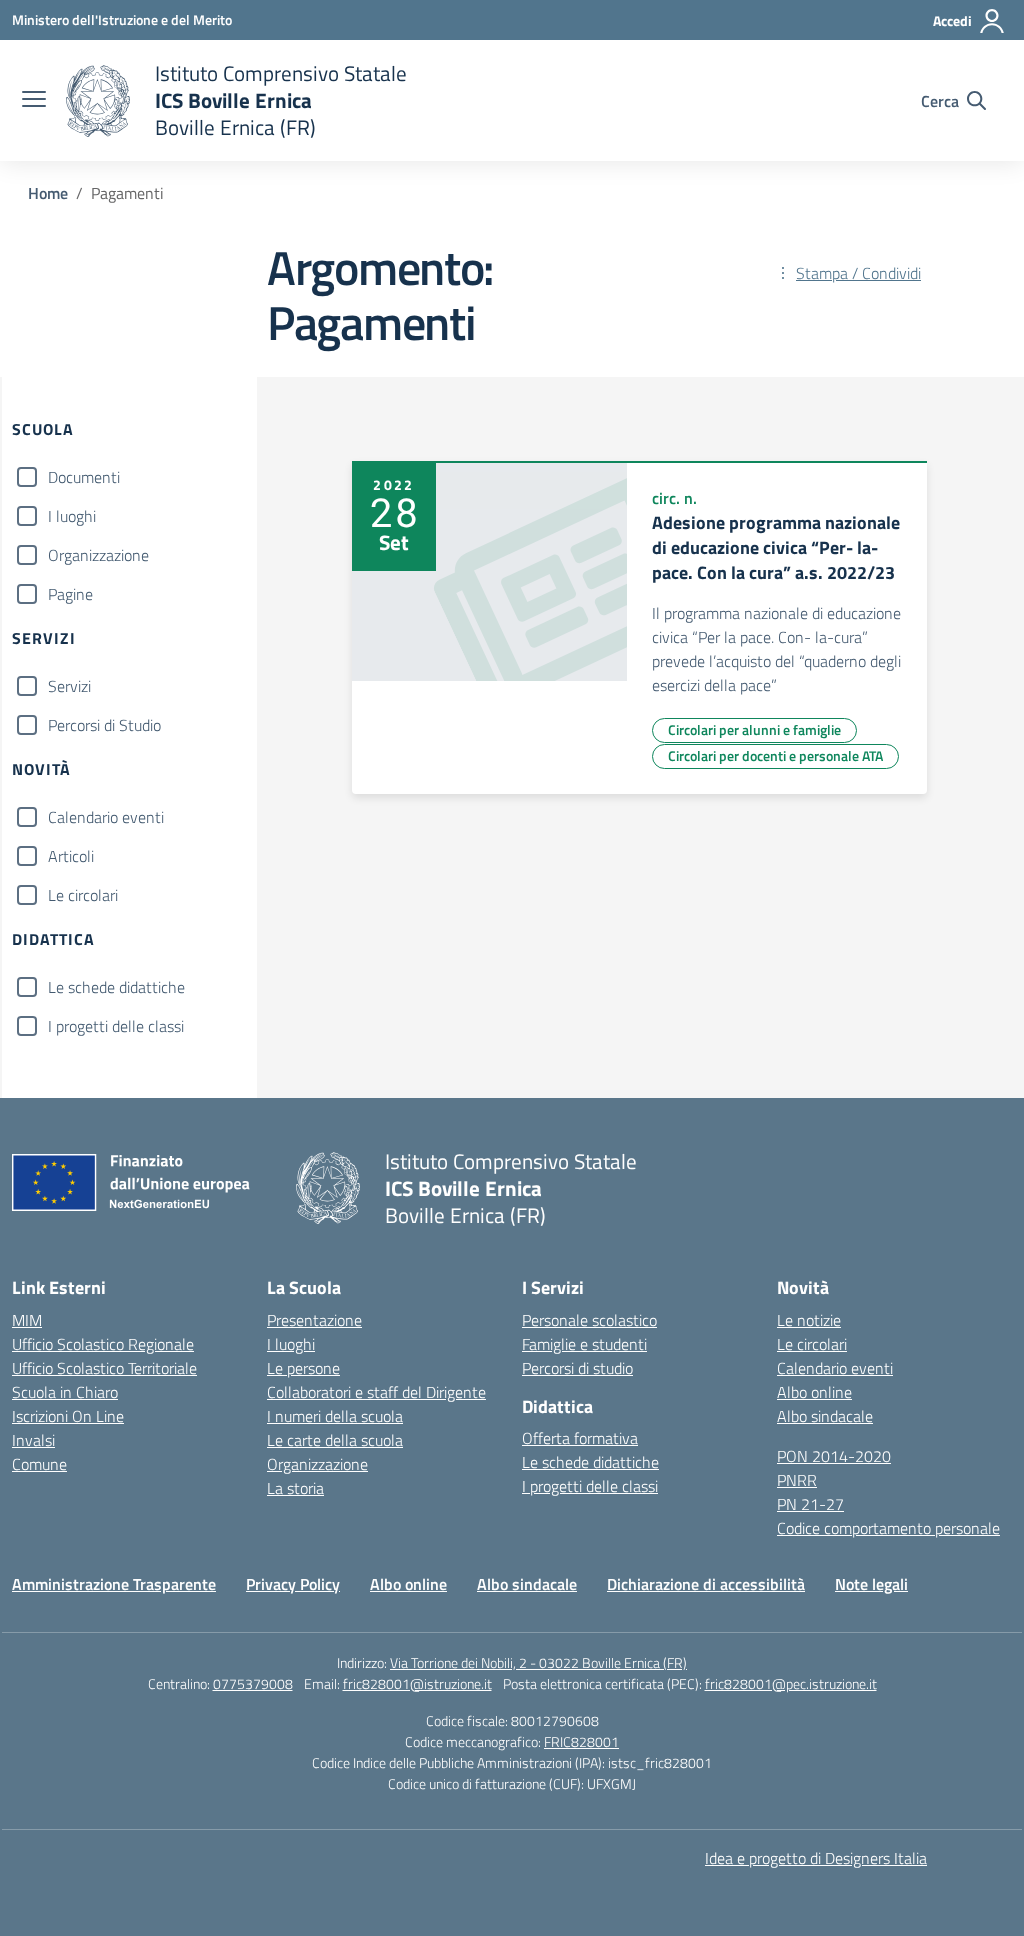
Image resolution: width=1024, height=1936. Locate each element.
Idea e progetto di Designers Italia (816, 1858)
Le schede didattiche (116, 987)
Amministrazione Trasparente (114, 1584)
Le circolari (83, 895)
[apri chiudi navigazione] (34, 101)
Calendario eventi (106, 817)
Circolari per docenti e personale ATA (775, 755)
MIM (27, 1320)
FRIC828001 (581, 1741)
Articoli (71, 856)
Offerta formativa (580, 1438)
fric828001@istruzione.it (417, 1683)
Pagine (70, 594)
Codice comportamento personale (888, 1528)
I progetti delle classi (116, 1026)
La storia (295, 1488)
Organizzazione (98, 555)
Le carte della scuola (335, 1440)
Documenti (84, 477)
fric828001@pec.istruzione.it (791, 1683)
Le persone (303, 1368)
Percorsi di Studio (104, 725)
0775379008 (253, 1683)
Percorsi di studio (577, 1368)
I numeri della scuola (335, 1416)
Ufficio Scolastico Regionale (103, 1344)
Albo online (814, 1392)
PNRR (797, 1480)
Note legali (871, 1584)
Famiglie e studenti (584, 1344)
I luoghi (72, 516)
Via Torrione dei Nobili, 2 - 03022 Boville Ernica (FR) (538, 1662)
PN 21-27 (810, 1504)
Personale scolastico (589, 1320)
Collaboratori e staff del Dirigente (376, 1392)
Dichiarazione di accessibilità (706, 1584)
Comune (39, 1464)
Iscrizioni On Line (68, 1416)
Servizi (69, 686)
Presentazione (314, 1320)
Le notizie (809, 1320)
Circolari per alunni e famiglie (754, 729)
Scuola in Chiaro (65, 1392)
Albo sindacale (825, 1416)
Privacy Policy (293, 1584)
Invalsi (33, 1440)
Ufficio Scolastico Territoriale (104, 1368)
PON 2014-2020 (834, 1456)
